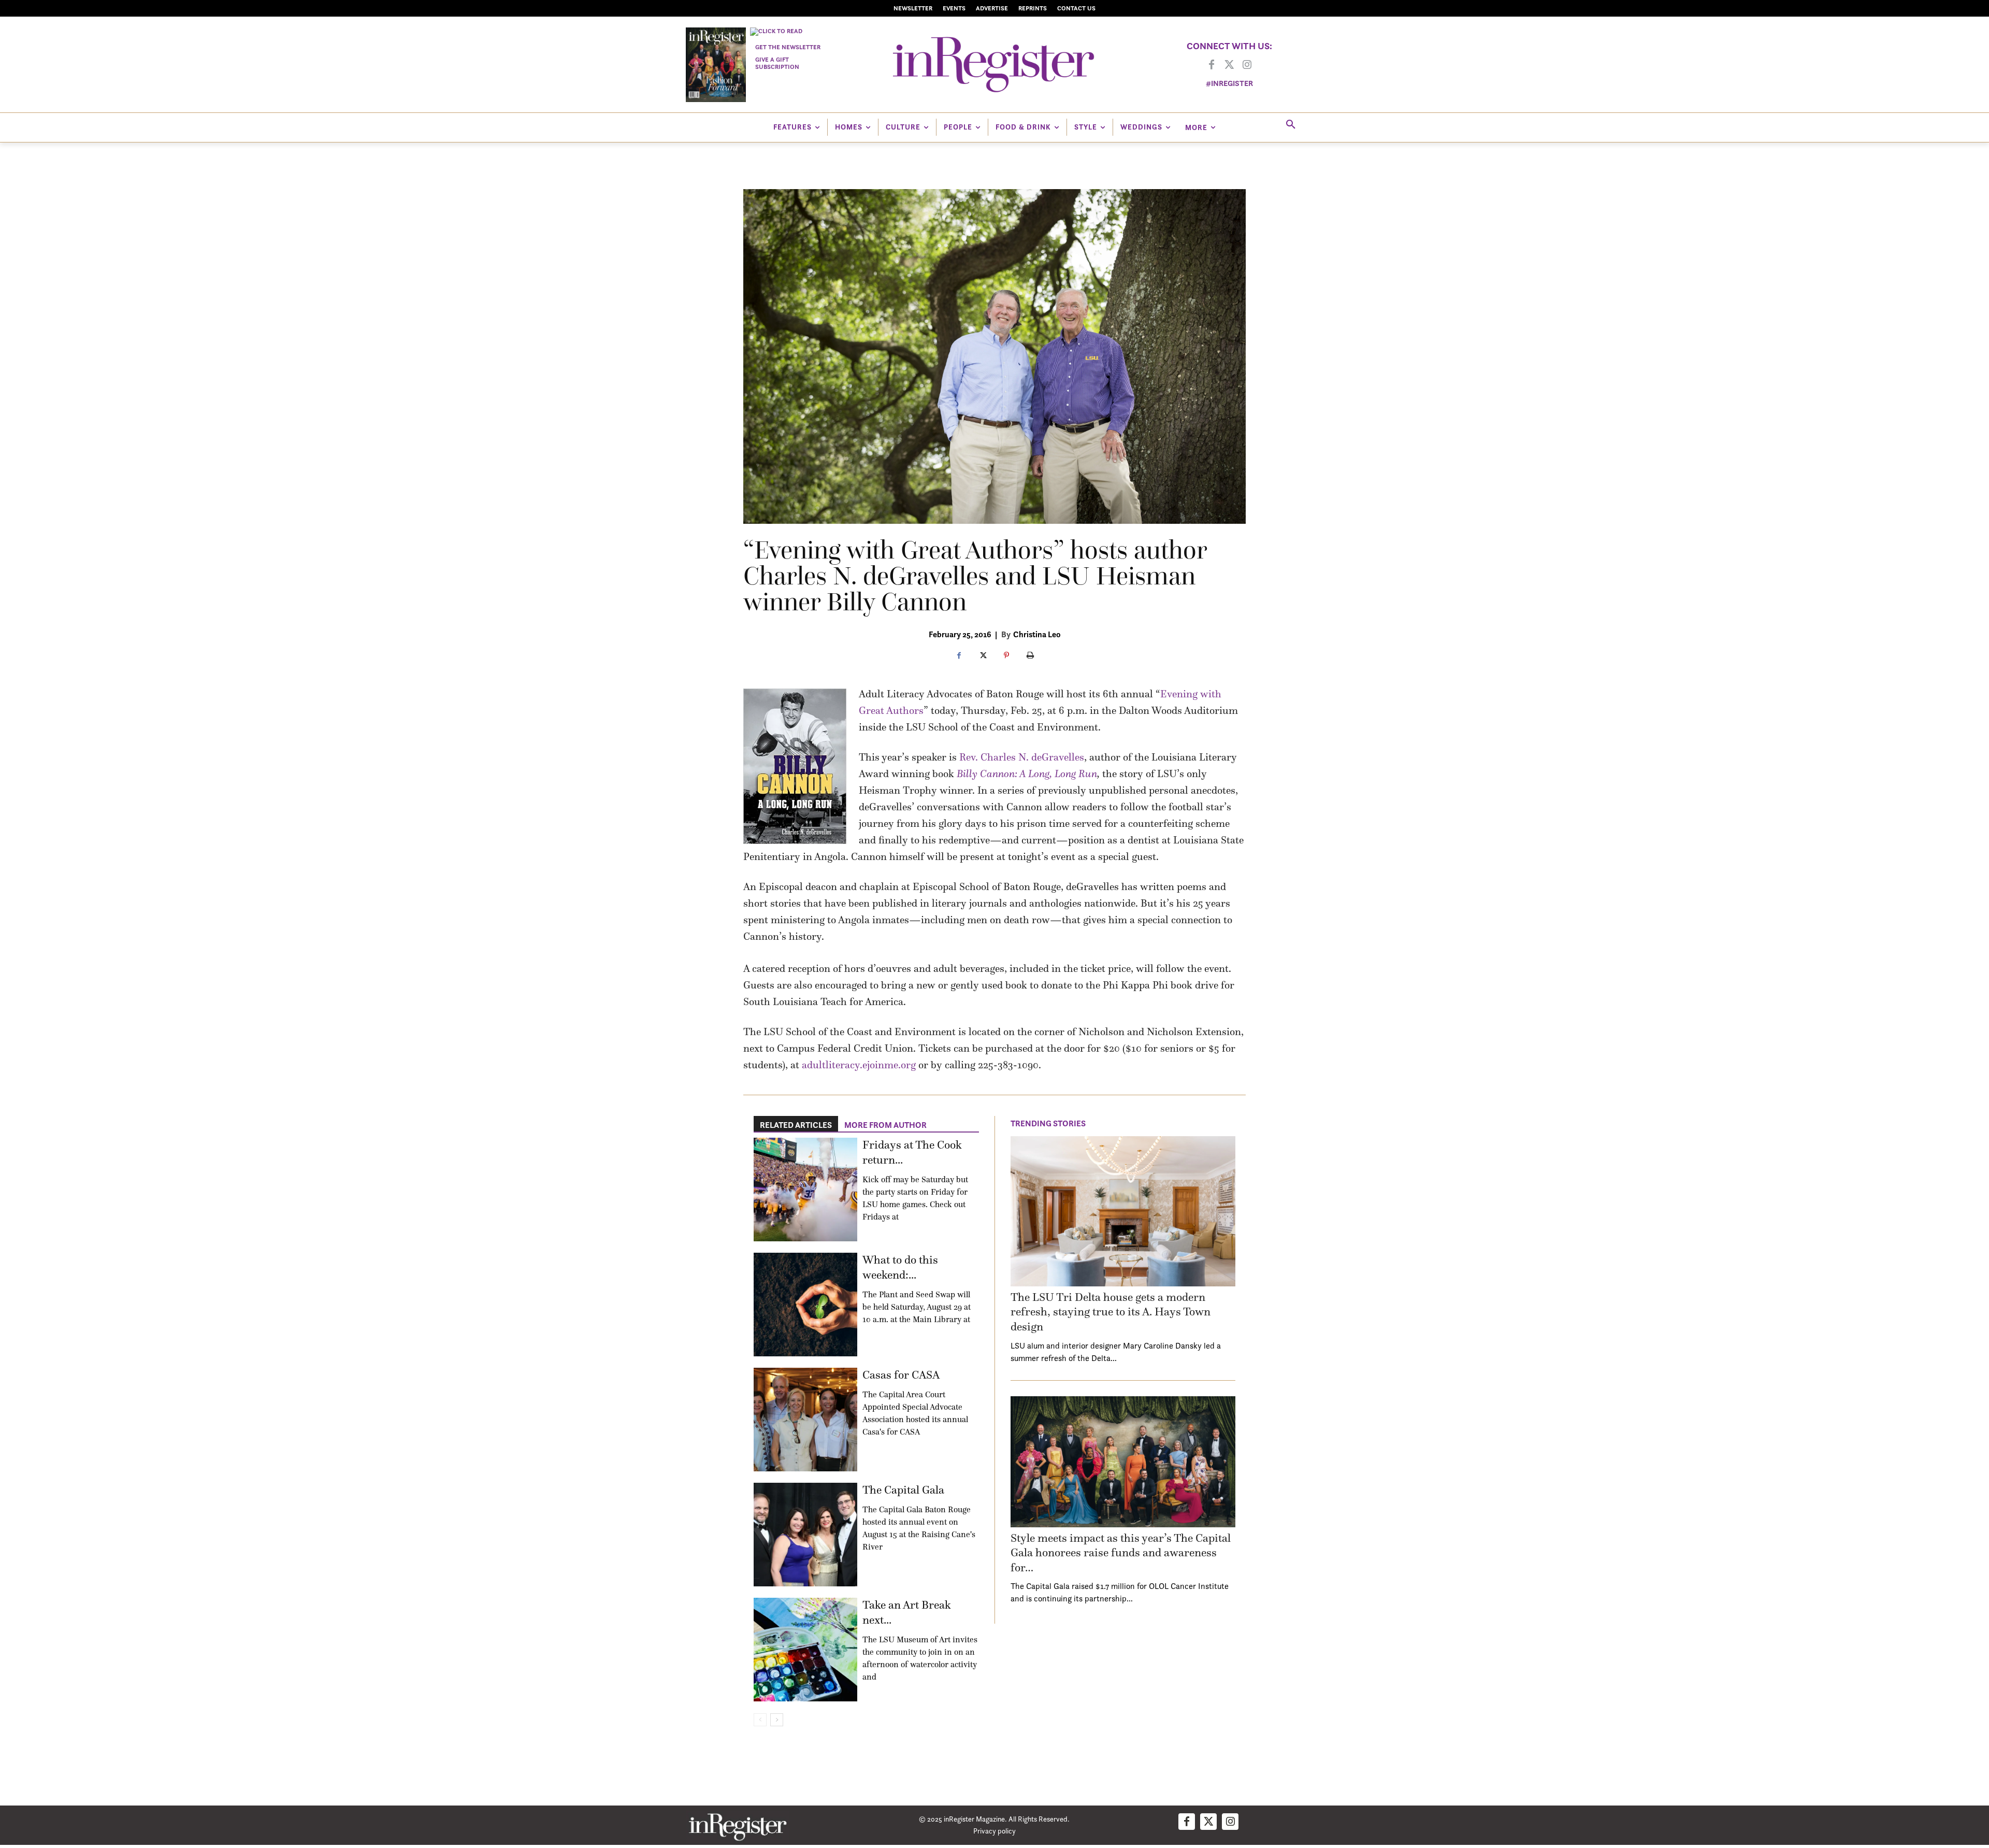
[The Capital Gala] (805, 1535)
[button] (1291, 125)
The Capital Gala (903, 1490)
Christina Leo (1037, 634)
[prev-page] (760, 1720)
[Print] (1030, 656)
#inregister (1229, 83)
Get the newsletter (788, 47)
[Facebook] (1212, 65)
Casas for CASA (901, 1375)
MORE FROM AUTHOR (885, 1125)
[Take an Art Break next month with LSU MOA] (805, 1650)
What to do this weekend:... (900, 1267)
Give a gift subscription (777, 63)
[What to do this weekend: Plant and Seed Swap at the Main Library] (805, 1305)
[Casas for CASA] (805, 1420)
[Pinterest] (1006, 656)
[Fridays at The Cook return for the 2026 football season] (805, 1190)
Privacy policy (994, 1831)
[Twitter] (1229, 65)
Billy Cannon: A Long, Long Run (1027, 773)
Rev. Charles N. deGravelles (1022, 757)
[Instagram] (1247, 65)
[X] (983, 656)
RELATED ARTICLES (796, 1125)
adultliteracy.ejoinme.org (859, 1065)
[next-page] (777, 1720)
